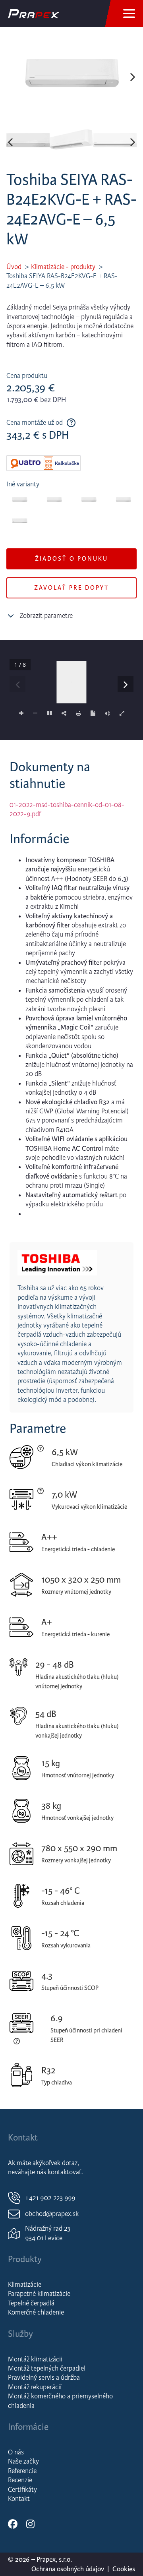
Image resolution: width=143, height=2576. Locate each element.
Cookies (124, 2569)
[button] (10, 77)
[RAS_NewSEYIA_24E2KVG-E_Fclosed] (71, 77)
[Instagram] (30, 2524)
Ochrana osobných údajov (68, 2569)
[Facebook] (13, 2524)
